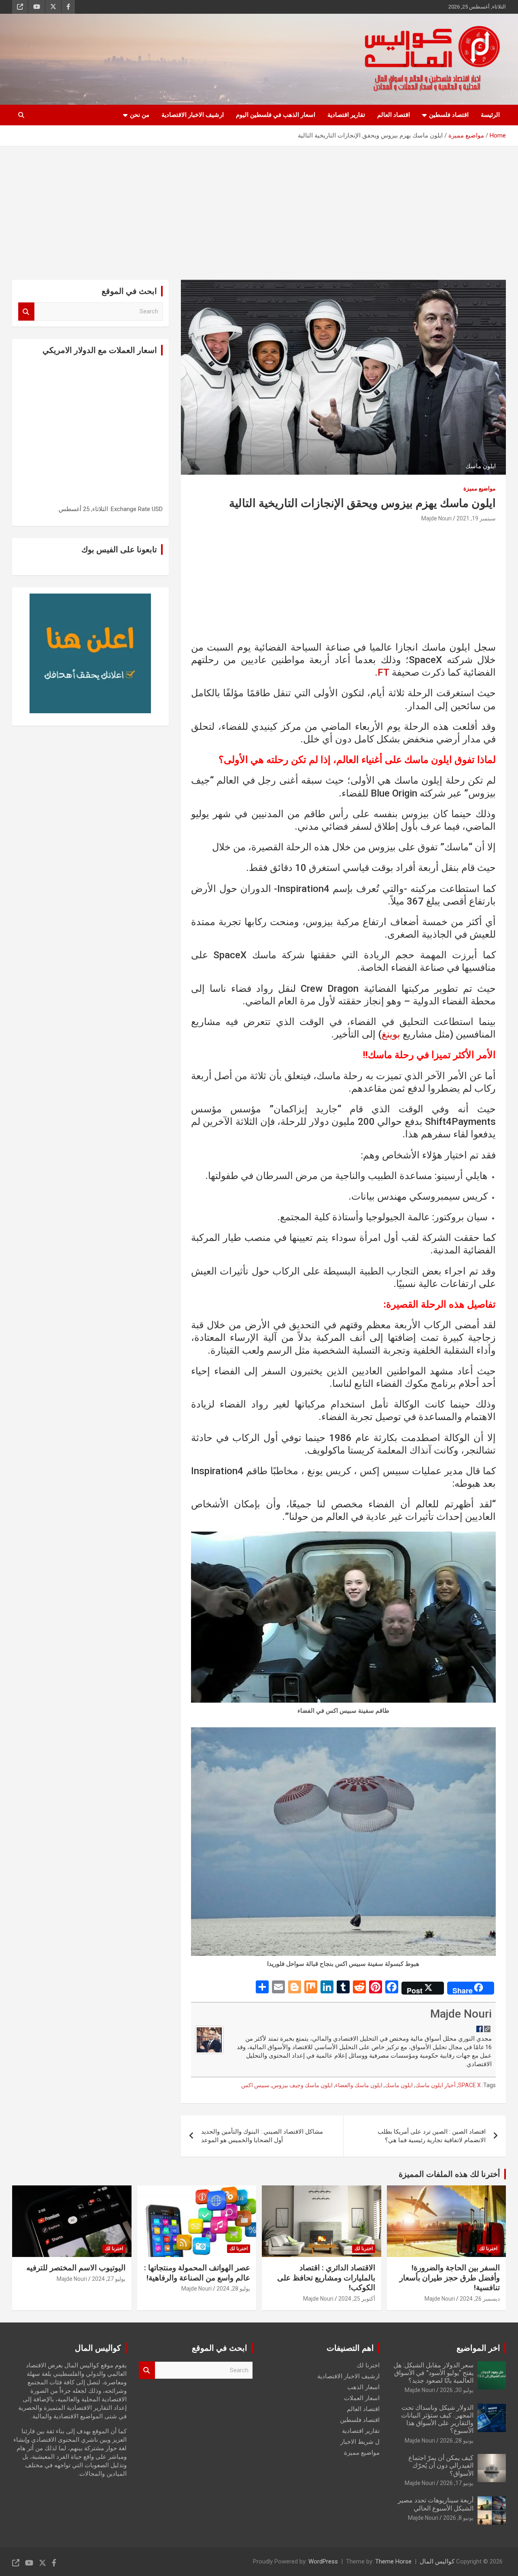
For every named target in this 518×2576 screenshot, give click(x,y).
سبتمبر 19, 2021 (476, 518)
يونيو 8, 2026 (458, 2518)
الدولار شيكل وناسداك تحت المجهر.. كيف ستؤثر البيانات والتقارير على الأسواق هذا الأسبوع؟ (437, 2419)
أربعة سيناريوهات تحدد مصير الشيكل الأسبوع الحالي (436, 2504)
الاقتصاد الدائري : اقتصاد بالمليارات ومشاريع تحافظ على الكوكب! (326, 2278)
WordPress (323, 2561)
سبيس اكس (255, 2085)
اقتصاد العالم (394, 115)
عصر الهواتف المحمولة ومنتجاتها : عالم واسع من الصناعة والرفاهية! (197, 2273)
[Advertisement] (259, 207)
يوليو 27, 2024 (109, 2279)
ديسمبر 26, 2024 (480, 2299)
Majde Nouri (436, 518)
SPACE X (469, 2085)
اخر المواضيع (478, 2348)
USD (157, 509)
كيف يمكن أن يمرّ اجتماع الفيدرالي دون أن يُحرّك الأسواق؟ (441, 2465)
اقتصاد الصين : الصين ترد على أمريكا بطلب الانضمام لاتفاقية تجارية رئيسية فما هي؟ (432, 2136)
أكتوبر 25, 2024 (357, 2299)
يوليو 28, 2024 (233, 2289)
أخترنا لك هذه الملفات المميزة (449, 2174)
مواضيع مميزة (480, 488)
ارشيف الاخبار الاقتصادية (193, 115)
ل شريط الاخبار (360, 2442)
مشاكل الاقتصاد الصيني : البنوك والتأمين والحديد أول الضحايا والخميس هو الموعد (262, 2136)
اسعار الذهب (363, 2387)
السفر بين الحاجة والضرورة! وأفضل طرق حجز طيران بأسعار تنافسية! (450, 2278)
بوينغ (391, 1034)
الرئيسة (490, 115)
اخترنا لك (488, 2248)
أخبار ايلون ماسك (435, 2085)
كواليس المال (437, 2561)
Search (26, 312)
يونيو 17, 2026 (457, 2483)
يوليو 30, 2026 (457, 2390)
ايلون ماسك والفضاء (359, 2085)
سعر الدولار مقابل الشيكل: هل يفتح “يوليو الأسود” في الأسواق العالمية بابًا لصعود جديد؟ (433, 2373)
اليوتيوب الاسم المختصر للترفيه (76, 2268)
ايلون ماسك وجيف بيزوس (302, 2085)
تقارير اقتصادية (346, 115)
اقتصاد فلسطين (449, 115)
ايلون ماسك (399, 2085)
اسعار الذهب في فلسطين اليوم (276, 115)
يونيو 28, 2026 (457, 2441)
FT (383, 672)
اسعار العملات (362, 2398)
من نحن (140, 115)
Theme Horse (393, 2561)
